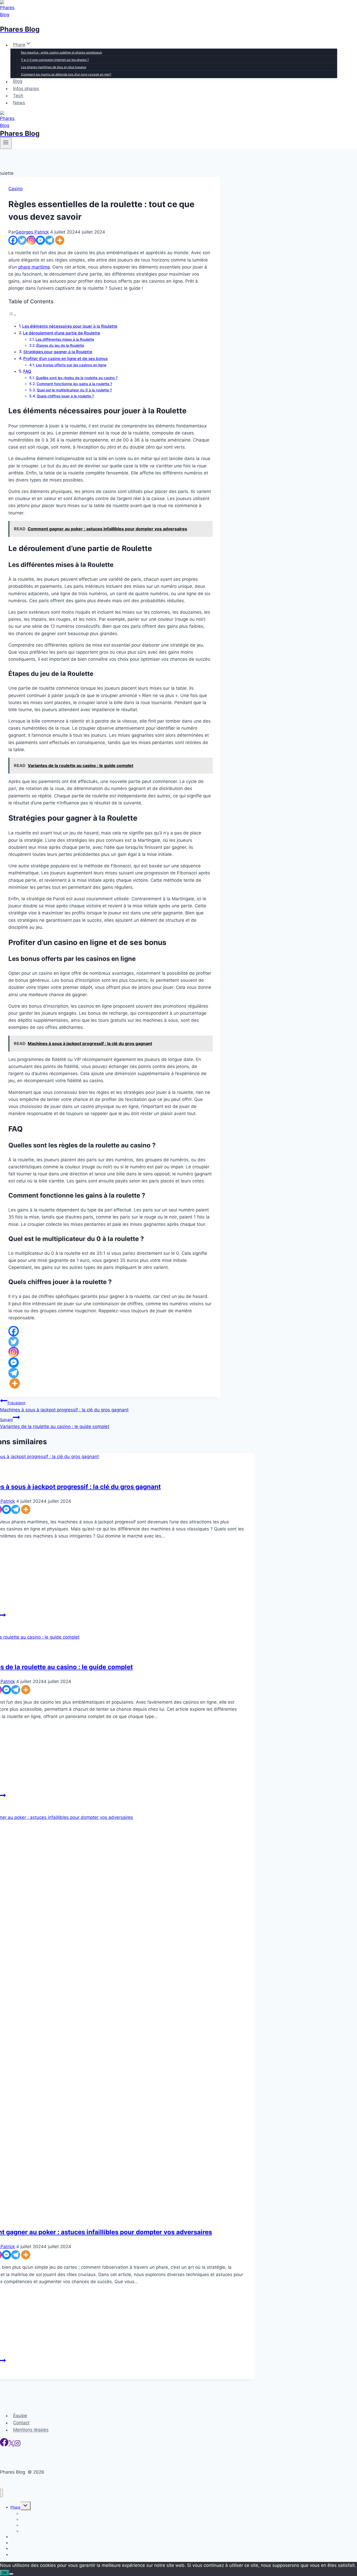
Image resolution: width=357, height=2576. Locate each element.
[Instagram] (31, 240)
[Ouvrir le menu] (6, 143)
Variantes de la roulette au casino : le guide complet (55, 1423)
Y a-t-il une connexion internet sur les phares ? (55, 60)
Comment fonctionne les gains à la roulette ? (74, 384)
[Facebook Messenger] (40, 240)
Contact (21, 2423)
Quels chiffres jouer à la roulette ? (65, 396)
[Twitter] (22, 240)
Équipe (20, 2416)
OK (5, 2573)
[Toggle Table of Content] (12, 315)
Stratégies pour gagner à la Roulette (58, 352)
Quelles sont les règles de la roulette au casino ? (77, 378)
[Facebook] (13, 240)
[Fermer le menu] (1, 2493)
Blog (18, 82)
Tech (18, 96)
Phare (15, 2507)
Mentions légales (31, 2430)
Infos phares (26, 89)
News (19, 103)
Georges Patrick (32, 232)
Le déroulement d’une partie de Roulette (62, 333)
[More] (60, 240)
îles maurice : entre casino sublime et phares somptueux (61, 52)
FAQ (27, 371)
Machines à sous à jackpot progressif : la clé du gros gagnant (64, 1406)
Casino (16, 189)
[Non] (11, 2574)
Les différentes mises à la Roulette (65, 339)
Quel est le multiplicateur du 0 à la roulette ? (74, 390)
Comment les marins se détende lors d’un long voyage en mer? (66, 74)
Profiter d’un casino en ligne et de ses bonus (65, 359)
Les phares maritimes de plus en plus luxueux (54, 67)
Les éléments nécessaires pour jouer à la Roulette (70, 326)
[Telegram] (50, 240)
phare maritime (34, 267)
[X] (11, 2445)
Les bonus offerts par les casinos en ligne (71, 365)
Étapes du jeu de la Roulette (60, 345)
